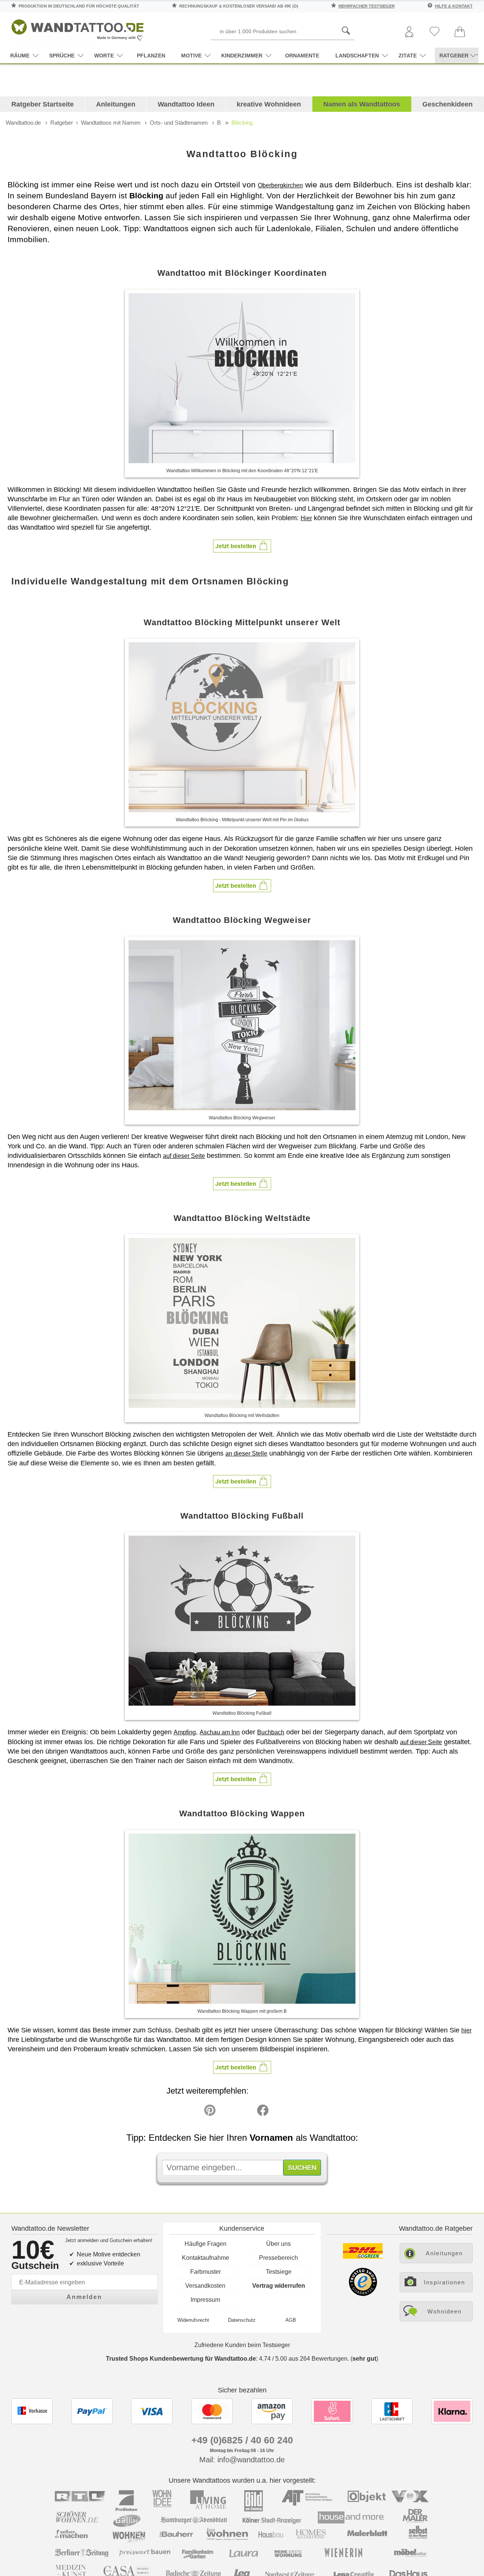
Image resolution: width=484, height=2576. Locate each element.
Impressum (205, 2300)
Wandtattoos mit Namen (111, 123)
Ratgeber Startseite (43, 104)
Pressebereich (278, 2258)
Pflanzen (151, 56)
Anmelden (84, 2297)
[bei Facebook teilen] (246, 2112)
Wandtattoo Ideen (186, 104)
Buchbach (271, 1732)
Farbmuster (206, 2272)
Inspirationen (444, 2282)
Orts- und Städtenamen (179, 123)
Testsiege (279, 2272)
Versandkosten (205, 2286)
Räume (20, 56)
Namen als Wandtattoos (362, 104)
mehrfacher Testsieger (367, 6)
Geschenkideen (448, 104)
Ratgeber (62, 123)
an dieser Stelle (246, 1453)
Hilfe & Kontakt (454, 6)
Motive (191, 56)
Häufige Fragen (206, 2244)
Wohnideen (444, 2311)
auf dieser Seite (184, 1156)
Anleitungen (116, 104)
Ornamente (302, 56)
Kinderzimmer (242, 56)
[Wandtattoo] (78, 28)
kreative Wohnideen (269, 104)
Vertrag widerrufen (279, 2286)
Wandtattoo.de (23, 123)
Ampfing (185, 1732)
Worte (104, 56)
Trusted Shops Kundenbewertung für (181, 2359)
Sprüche (62, 56)
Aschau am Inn (220, 1732)
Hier (306, 518)
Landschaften (357, 56)
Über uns (278, 2244)
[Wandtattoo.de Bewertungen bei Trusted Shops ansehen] (363, 2294)
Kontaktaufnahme (206, 2258)
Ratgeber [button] (454, 56)
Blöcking (242, 123)
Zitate (408, 56)
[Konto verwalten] (409, 32)
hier (466, 2030)
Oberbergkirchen (280, 185)
